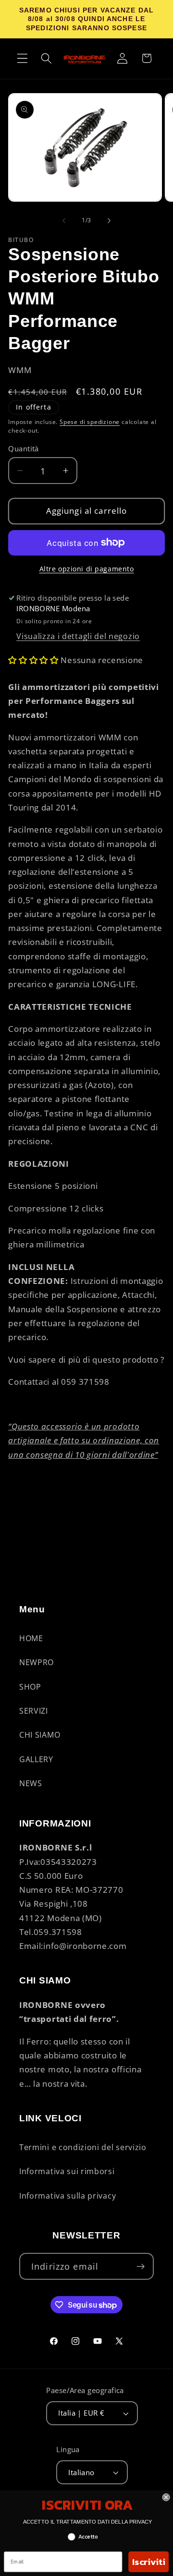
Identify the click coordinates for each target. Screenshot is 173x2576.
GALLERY (36, 1759)
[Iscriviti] (141, 2266)
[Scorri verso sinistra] (64, 221)
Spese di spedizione (90, 422)
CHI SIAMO (40, 1735)
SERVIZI (34, 1711)
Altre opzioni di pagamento (87, 569)
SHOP (30, 1687)
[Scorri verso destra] (109, 221)
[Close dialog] (166, 2497)
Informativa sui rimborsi (67, 2171)
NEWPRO (37, 1662)
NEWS (31, 1783)
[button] (22, 58)
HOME (31, 1638)
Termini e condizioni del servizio (83, 2147)
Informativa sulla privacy (68, 2196)
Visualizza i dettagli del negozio (78, 636)
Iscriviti (148, 2562)
